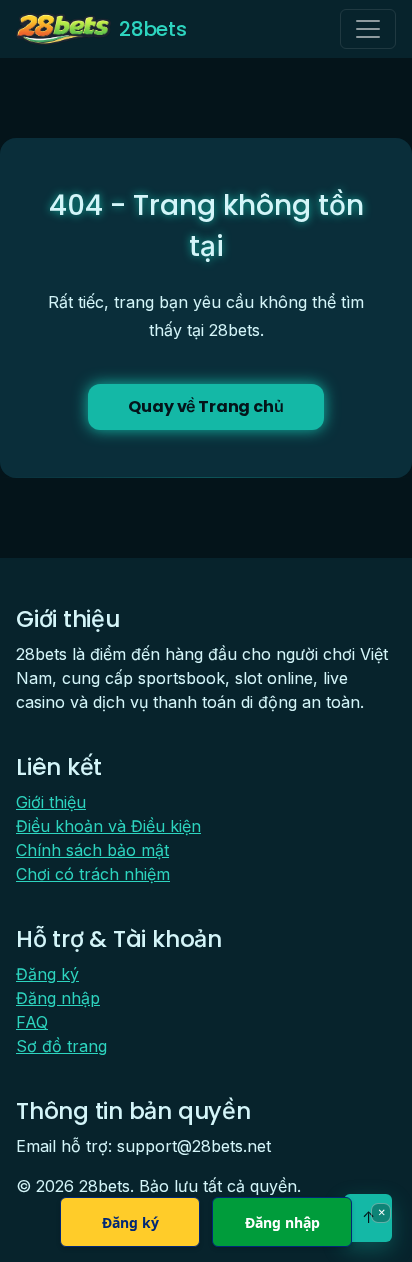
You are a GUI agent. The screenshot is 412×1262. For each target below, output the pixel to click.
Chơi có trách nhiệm (93, 874)
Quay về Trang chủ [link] (205, 406)
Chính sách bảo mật (92, 850)
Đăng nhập (58, 998)
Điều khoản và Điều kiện (108, 826)
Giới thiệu (51, 802)
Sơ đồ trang (61, 1046)
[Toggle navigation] (368, 29)
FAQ (32, 1022)
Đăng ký (47, 974)
